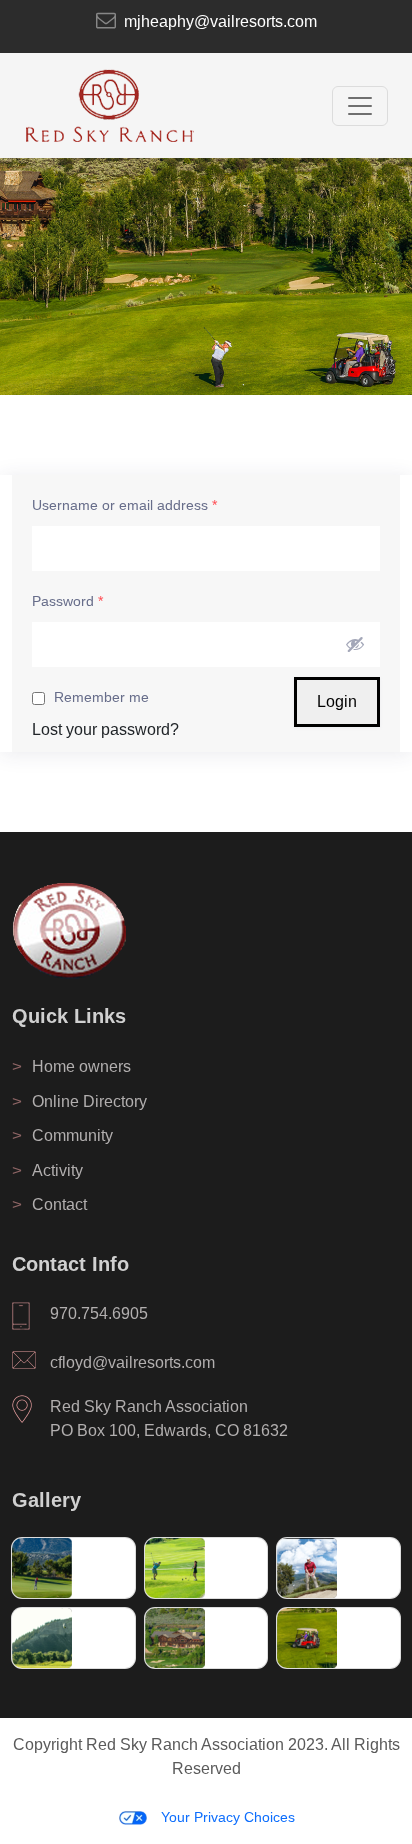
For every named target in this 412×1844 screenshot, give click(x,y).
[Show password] (355, 644)
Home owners (71, 1066)
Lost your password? (105, 729)
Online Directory (79, 1101)
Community (62, 1135)
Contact (49, 1204)
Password (67, 601)
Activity (47, 1170)
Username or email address (124, 505)
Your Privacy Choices (226, 1817)
